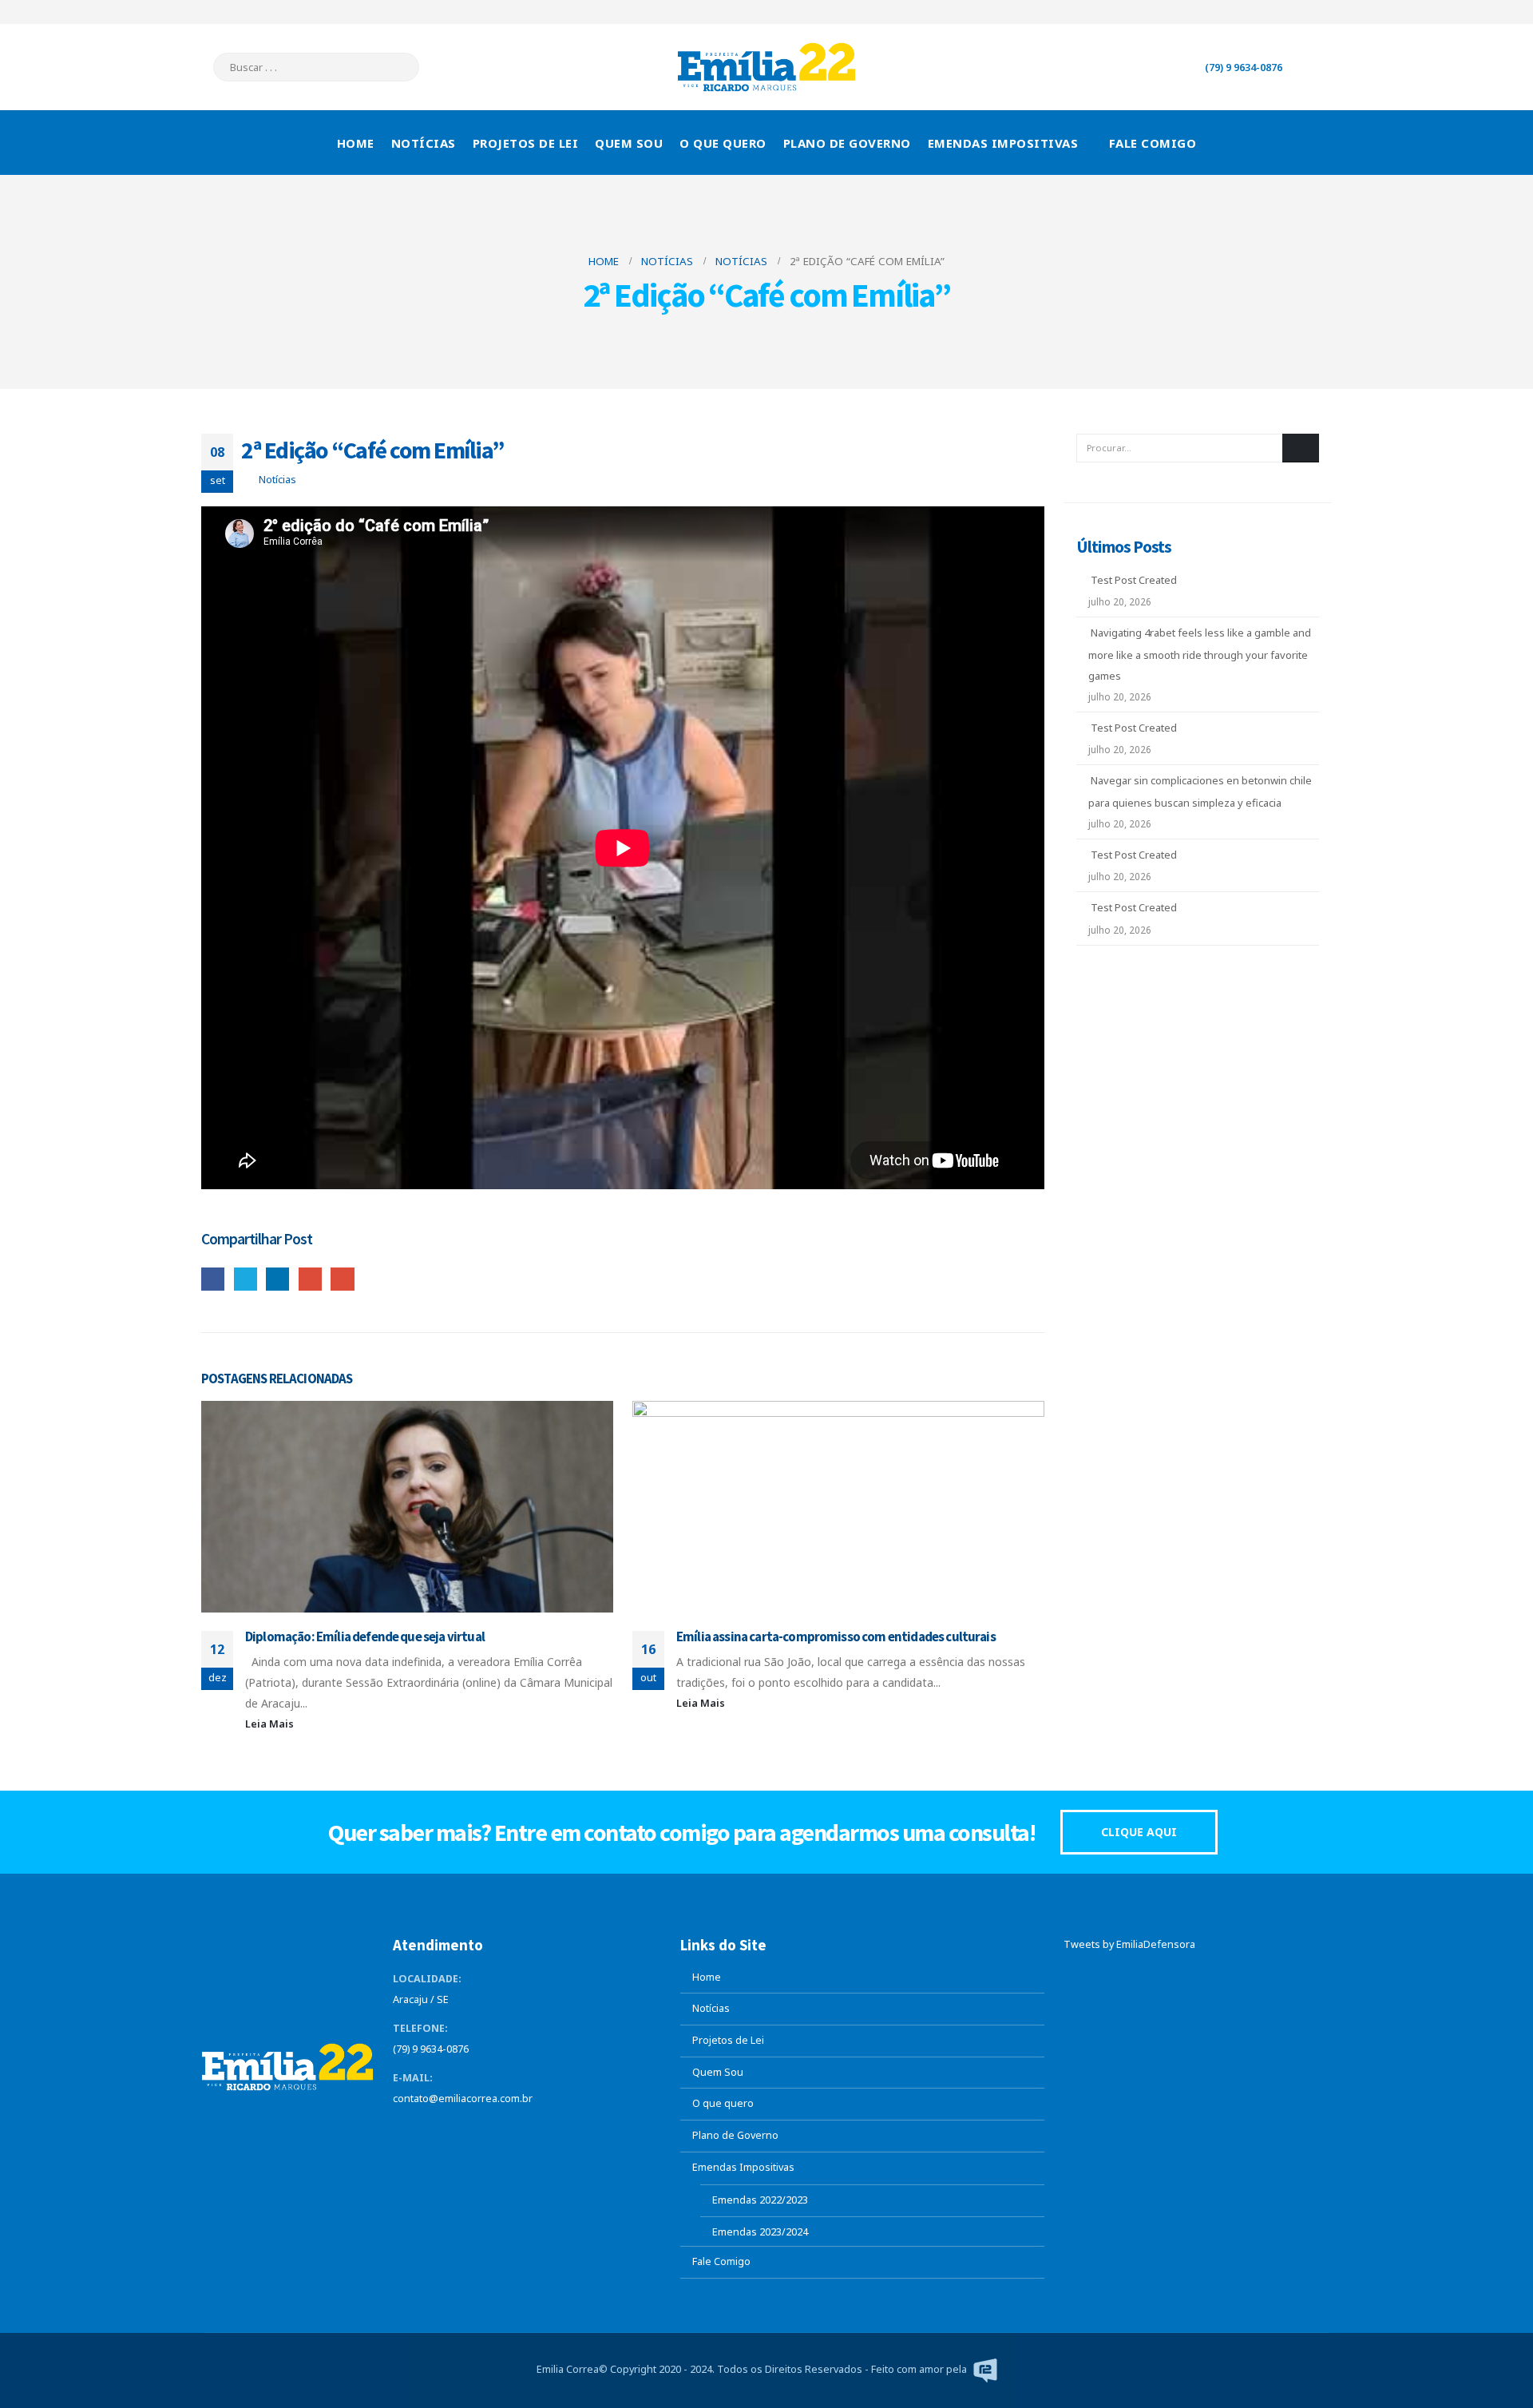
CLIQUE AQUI (1139, 1832)
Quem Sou (629, 143)
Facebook (213, 1279)
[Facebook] (1241, 12)
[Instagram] (1320, 12)
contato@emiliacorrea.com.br (463, 2099)
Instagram (495, 2131)
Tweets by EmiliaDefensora (1129, 1944)
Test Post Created (1134, 580)
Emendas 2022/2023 (760, 2200)
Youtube (465, 2131)
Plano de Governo (847, 143)
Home (356, 143)
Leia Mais (271, 1724)
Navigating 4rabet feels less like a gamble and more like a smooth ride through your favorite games (1200, 654)
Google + (310, 1279)
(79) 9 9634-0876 (1244, 67)
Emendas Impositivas (1003, 143)
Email (342, 1279)
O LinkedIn (277, 1279)
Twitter (246, 1279)
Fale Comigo (1153, 143)
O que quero (723, 143)
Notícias (424, 143)
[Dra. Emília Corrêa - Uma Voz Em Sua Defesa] (766, 67)
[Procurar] (396, 67)
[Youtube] (1293, 12)
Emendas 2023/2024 (760, 2232)
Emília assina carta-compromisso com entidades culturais (836, 1636)
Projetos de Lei (526, 143)
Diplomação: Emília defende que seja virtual (365, 1636)
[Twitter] (1267, 12)
